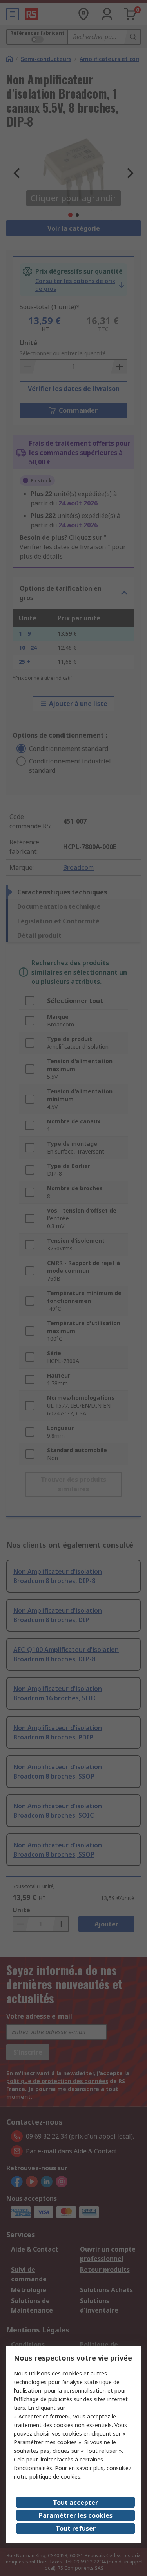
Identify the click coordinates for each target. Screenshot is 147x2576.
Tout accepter (75, 2503)
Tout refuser (76, 2528)
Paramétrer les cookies (76, 2515)
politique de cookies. (55, 2477)
